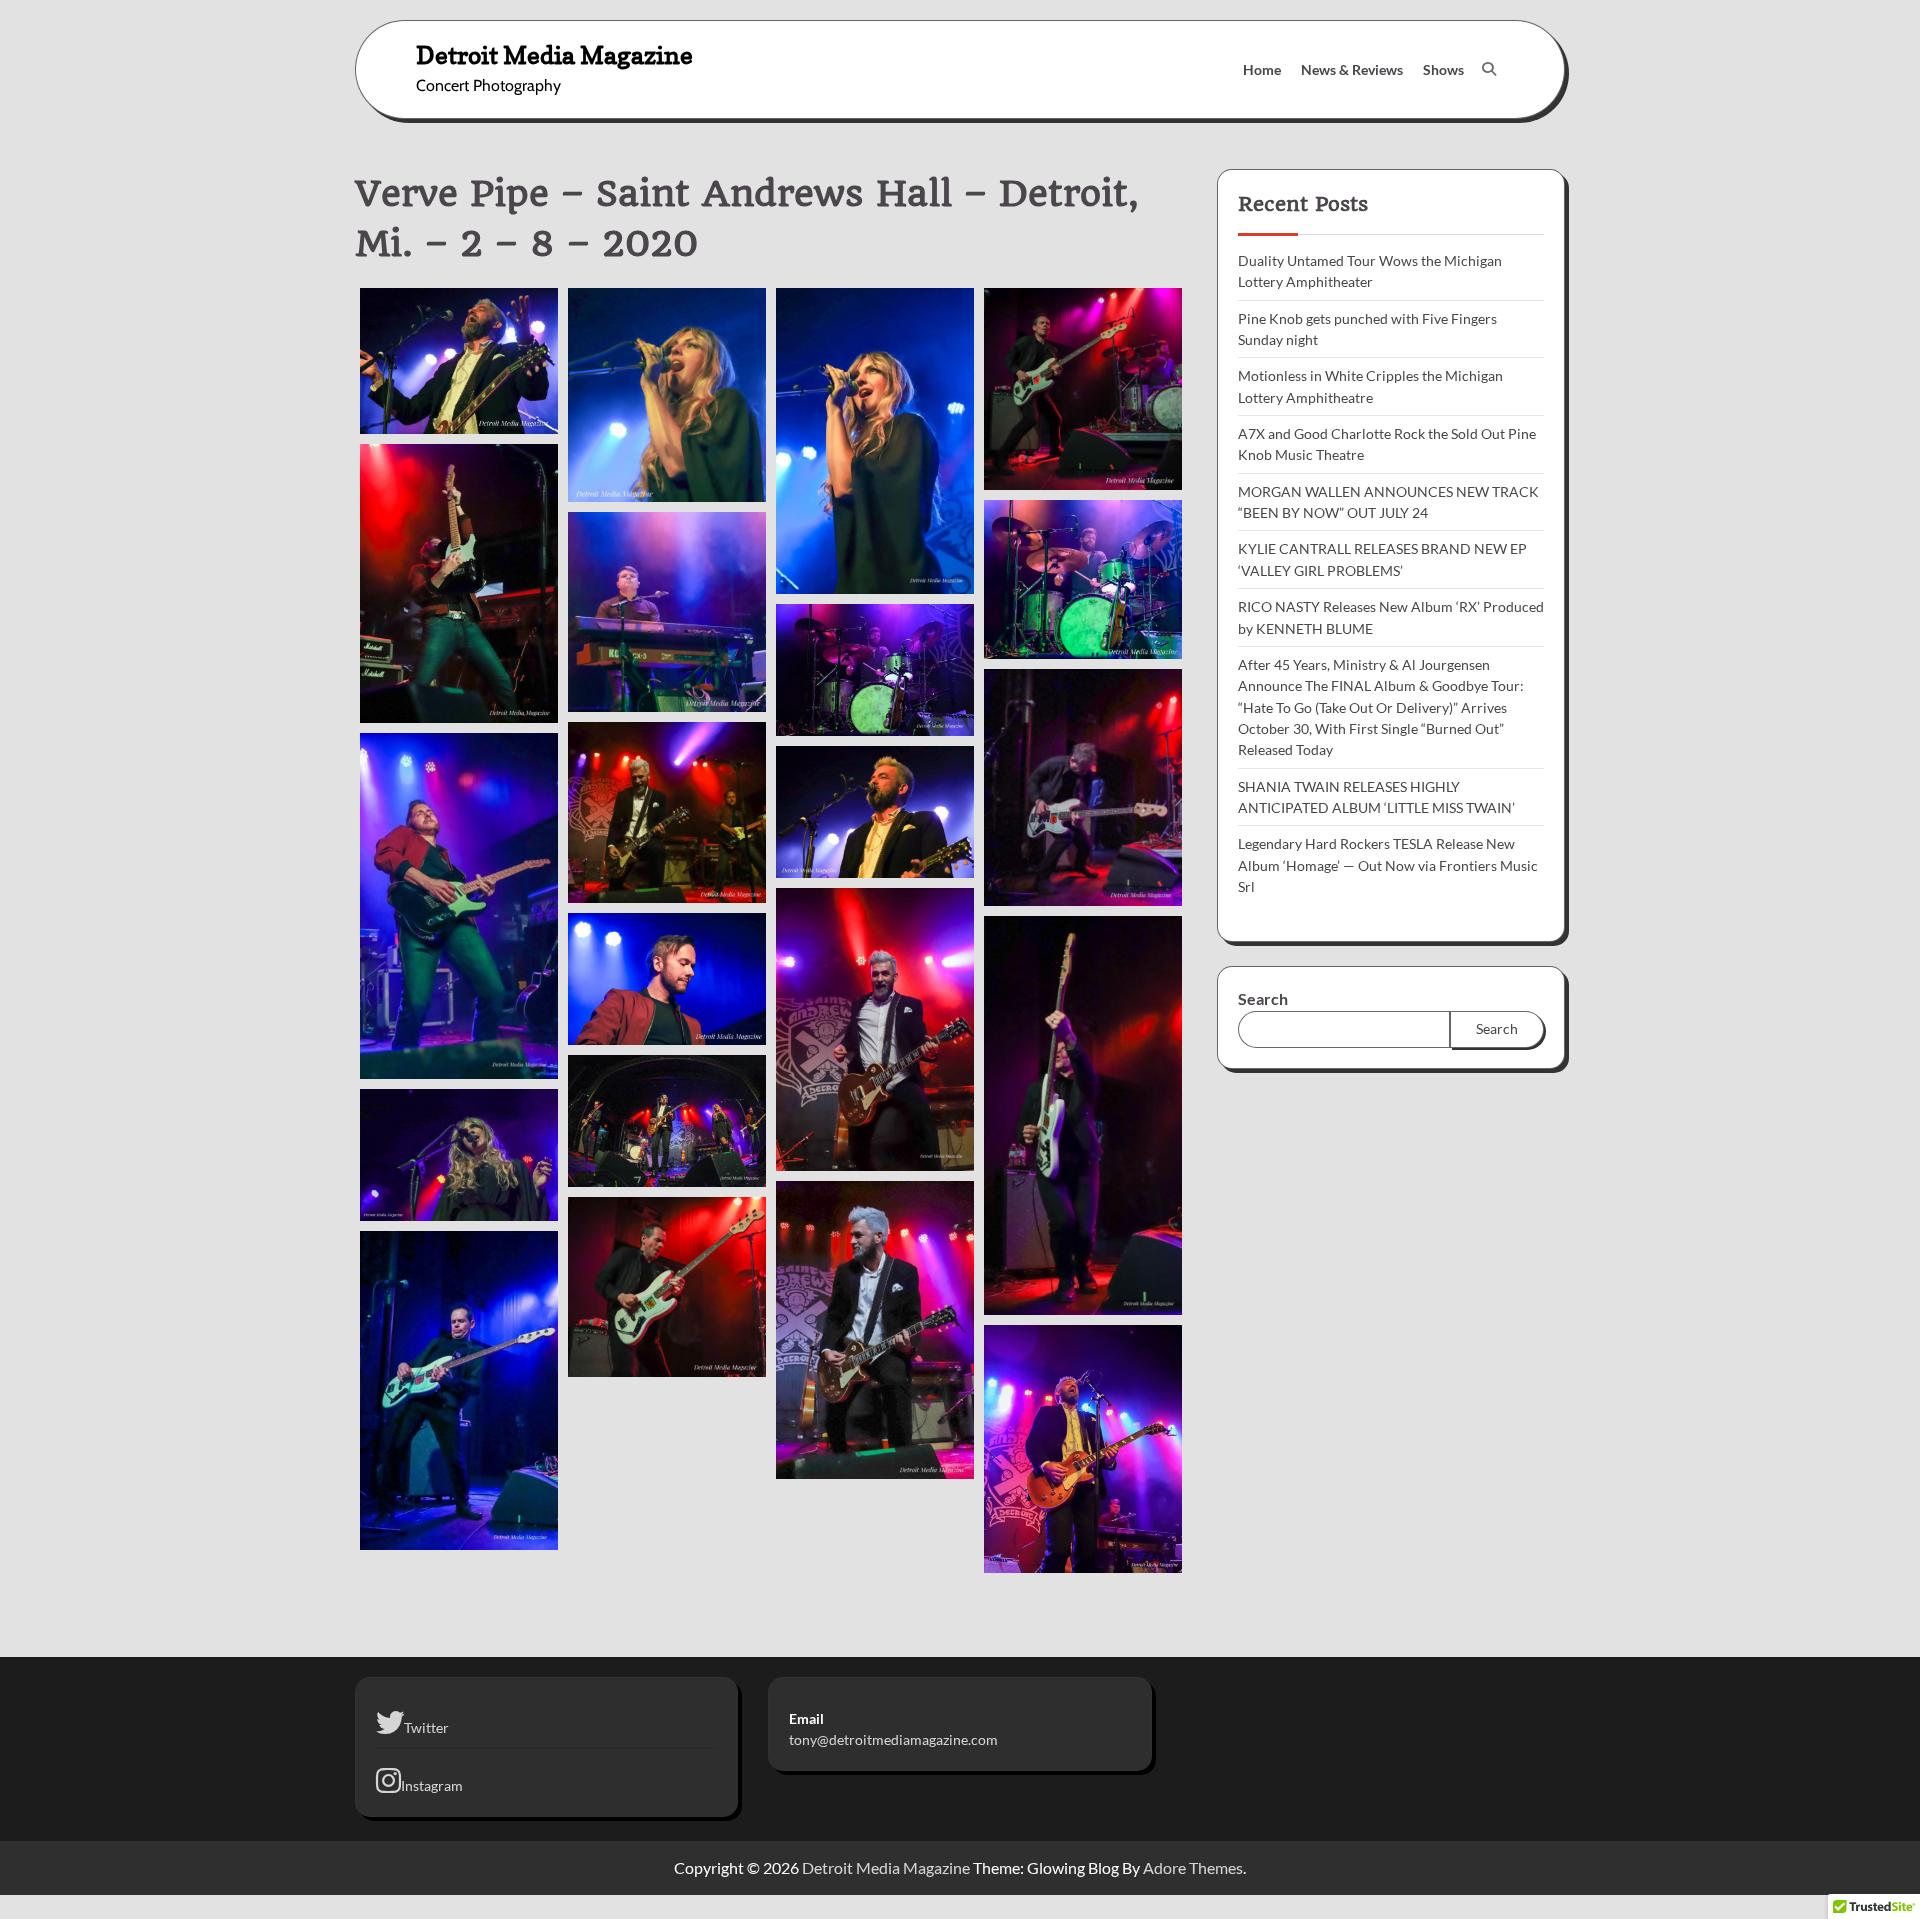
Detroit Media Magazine (554, 54)
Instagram (432, 1785)
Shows (1443, 69)
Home (1262, 69)
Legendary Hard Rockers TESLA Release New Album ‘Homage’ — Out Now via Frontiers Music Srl (1388, 865)
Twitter (426, 1727)
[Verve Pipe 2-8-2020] (459, 361)
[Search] (1489, 69)
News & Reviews (1352, 69)
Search (1263, 998)
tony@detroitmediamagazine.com (893, 1739)
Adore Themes (1193, 1867)
